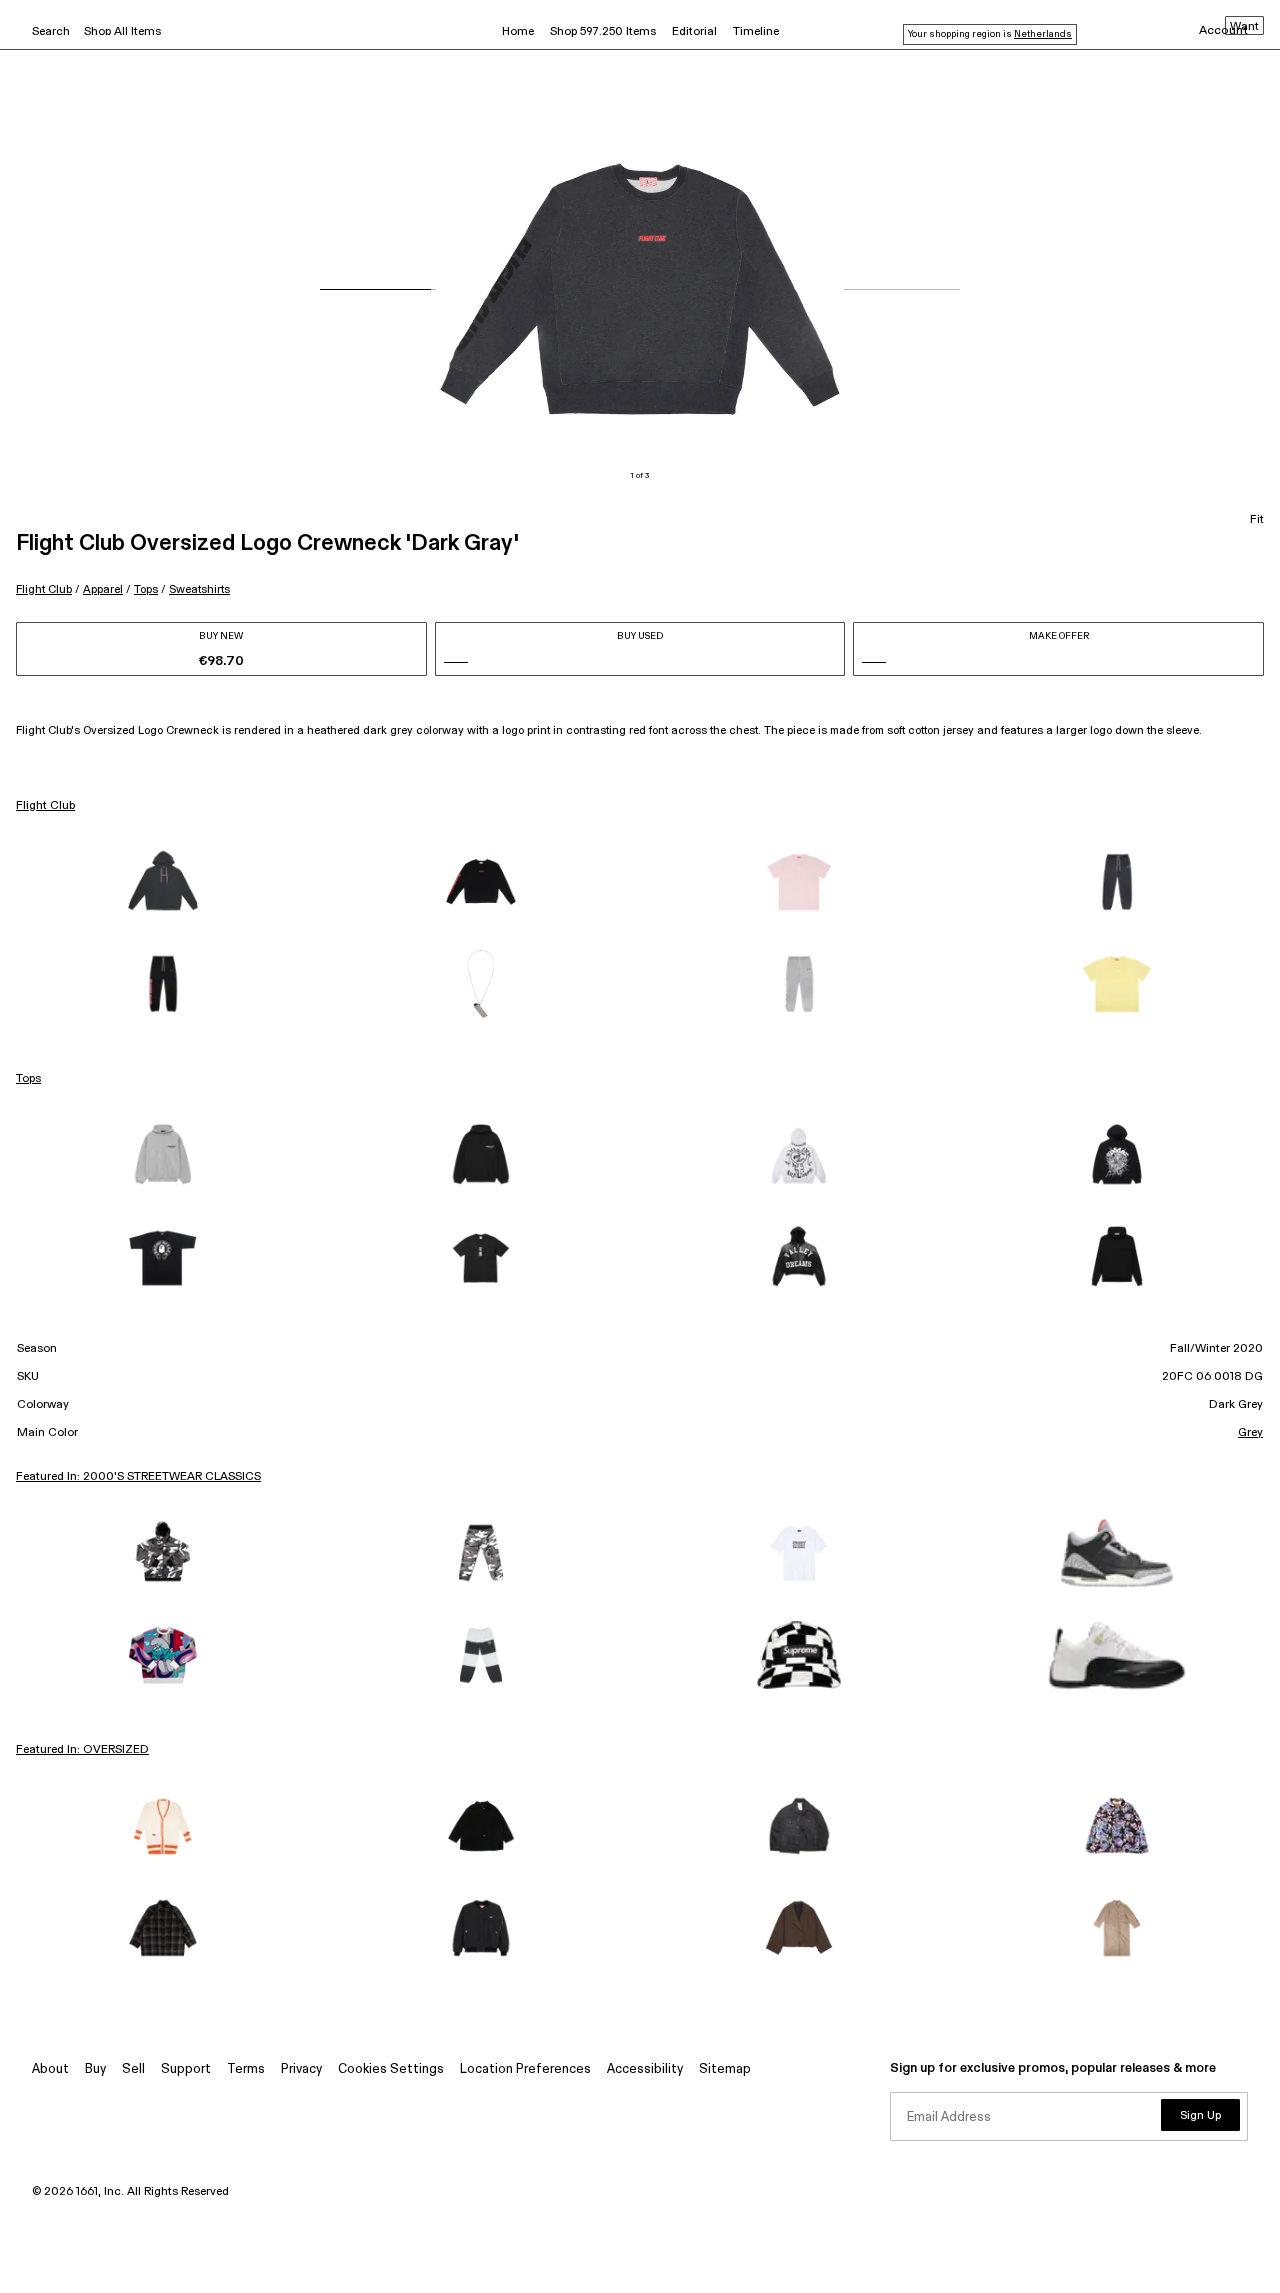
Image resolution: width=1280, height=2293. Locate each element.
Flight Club (44, 589)
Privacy (301, 2069)
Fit (1257, 520)
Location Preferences (525, 2069)
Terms (246, 2069)
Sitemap (725, 2069)
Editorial (694, 32)
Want (1244, 27)
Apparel (103, 589)
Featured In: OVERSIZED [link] (82, 1750)
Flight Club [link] (45, 806)
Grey (1250, 1433)
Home (518, 32)
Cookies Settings (391, 2069)
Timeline (756, 32)
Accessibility (645, 2069)
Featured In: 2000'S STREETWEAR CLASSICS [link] (138, 1477)
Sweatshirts (199, 589)
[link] (163, 882)
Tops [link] (28, 1079)
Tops (146, 589)
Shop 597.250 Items (603, 32)
